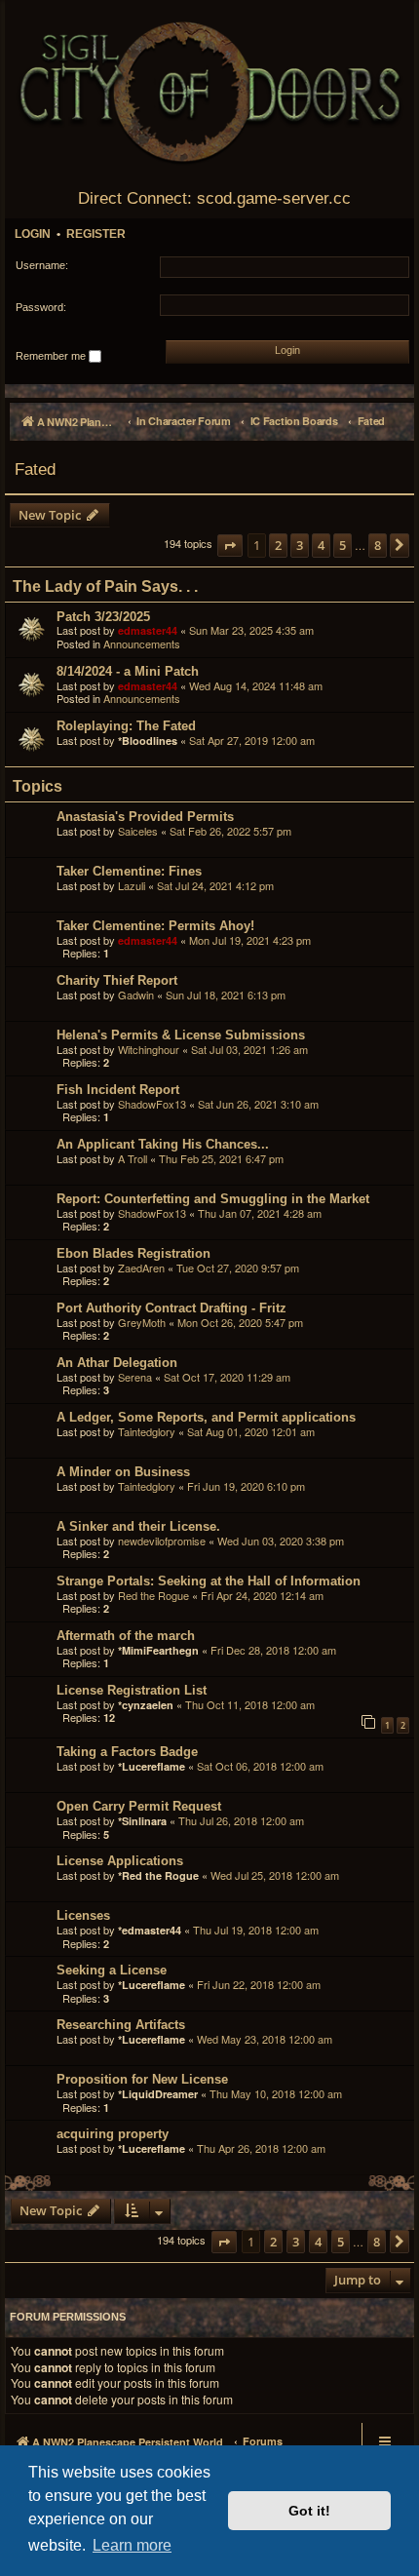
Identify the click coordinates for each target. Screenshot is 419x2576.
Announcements (142, 644)
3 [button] (300, 545)
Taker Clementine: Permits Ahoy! (155, 926)
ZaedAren (141, 1268)
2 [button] (278, 545)
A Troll (133, 1158)
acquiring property (113, 2134)
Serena (135, 1377)
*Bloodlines (148, 741)
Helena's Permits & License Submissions (181, 1035)
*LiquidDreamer (158, 2094)
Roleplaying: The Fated (126, 726)
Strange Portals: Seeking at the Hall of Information (209, 1581)
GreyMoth (142, 1322)
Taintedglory (147, 1431)
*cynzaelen (146, 1705)
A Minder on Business (123, 1472)
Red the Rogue (153, 1595)
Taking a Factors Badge (127, 1752)
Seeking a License (112, 1970)
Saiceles (138, 831)
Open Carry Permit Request (139, 1806)
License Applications (120, 1861)
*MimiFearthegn (158, 1650)
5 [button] (343, 545)
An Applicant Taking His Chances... (163, 1144)
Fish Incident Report (118, 1090)
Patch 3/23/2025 (103, 617)
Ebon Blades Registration (133, 1253)
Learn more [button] (132, 2545)
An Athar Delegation (117, 1363)
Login (33, 234)
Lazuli (132, 885)
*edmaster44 (150, 1930)
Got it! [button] (309, 2511)
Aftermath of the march (126, 1636)
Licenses (83, 1915)
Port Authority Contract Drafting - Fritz (171, 1308)
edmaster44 (148, 630)
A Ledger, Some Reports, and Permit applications (206, 1417)
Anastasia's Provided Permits (145, 817)
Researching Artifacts (121, 2025)
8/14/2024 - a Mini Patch (128, 671)
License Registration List (132, 1690)
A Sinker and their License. (138, 1526)
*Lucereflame (152, 1766)
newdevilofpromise (162, 1541)
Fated (35, 469)
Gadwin (136, 995)
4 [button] (321, 545)
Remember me (52, 356)
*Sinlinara (142, 1821)
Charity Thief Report (117, 980)
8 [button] (378, 545)
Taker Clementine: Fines (129, 871)
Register (96, 234)
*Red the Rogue (158, 1875)
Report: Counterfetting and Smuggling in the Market (213, 1199)
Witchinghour (149, 1049)
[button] (230, 546)
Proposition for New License (142, 2079)
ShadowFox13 (152, 1104)
